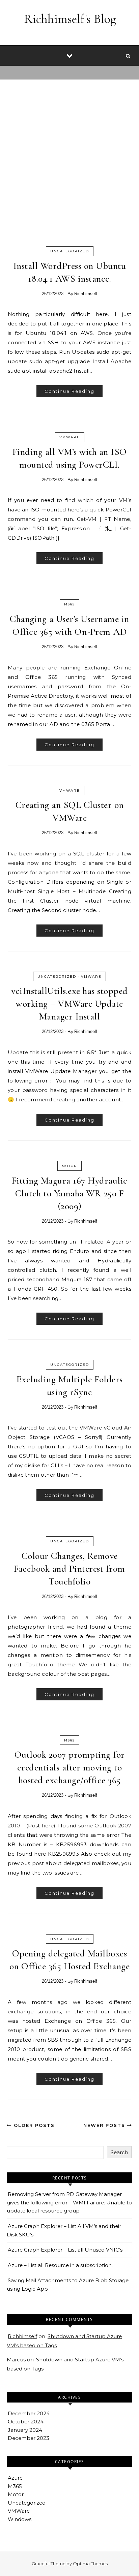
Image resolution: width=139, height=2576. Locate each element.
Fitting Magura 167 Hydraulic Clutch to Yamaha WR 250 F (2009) (70, 1193)
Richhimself (86, 294)
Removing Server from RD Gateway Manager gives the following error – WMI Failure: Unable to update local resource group (69, 2202)
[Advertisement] (69, 166)
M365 (69, 604)
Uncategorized (70, 251)
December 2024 (29, 2413)
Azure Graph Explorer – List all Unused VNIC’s (65, 2250)
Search (119, 2152)
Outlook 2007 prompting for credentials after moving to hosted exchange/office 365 (70, 1767)
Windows (20, 2519)
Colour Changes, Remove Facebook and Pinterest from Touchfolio (69, 1569)
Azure (15, 2478)
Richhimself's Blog (70, 19)
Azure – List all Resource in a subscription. (60, 2265)
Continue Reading (69, 391)
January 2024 (25, 2430)
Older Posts (33, 2125)
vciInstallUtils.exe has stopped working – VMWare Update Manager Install (69, 1004)
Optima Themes (90, 2564)
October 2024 (26, 2422)
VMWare (70, 437)
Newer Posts (105, 2125)
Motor (69, 1166)
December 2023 (29, 2438)
